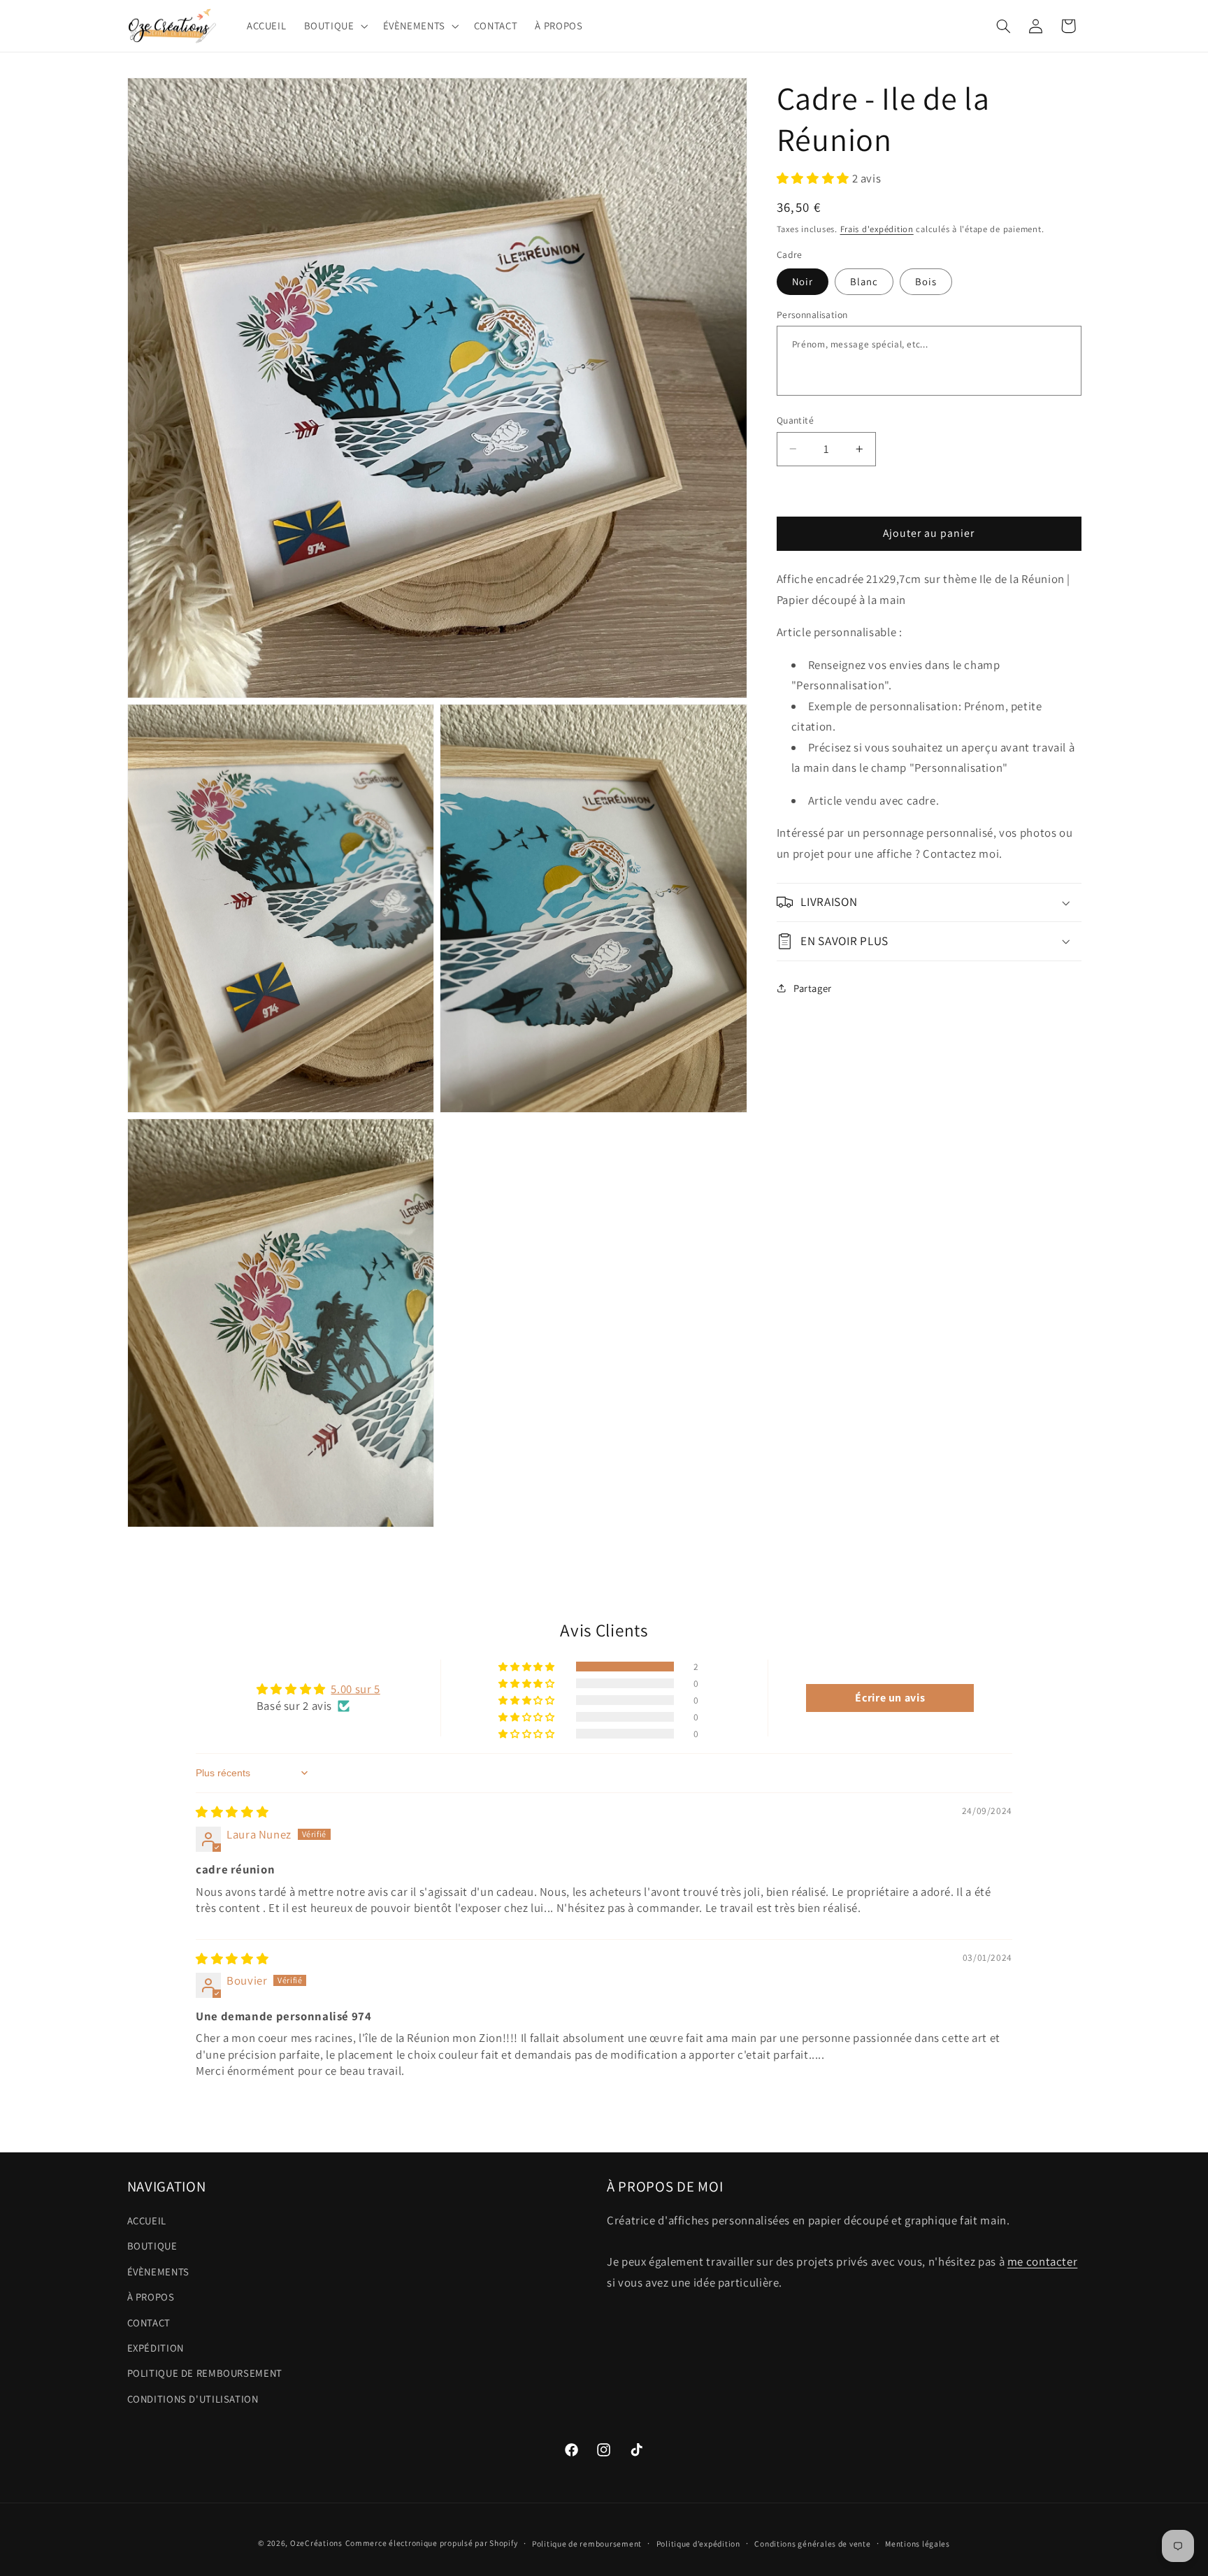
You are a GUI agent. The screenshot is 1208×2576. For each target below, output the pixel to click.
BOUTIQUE (152, 2246)
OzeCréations (316, 2543)
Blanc (864, 281)
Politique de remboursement (587, 2543)
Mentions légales (918, 2543)
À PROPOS (151, 2297)
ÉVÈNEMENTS (158, 2272)
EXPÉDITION (156, 2348)
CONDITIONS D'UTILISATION (193, 2399)
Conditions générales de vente (812, 2543)
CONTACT (149, 2323)
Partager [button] (813, 988)
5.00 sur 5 (355, 1689)
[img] (232, 1812)
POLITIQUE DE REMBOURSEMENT (205, 2373)
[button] (335, 26)
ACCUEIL (147, 2221)
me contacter (1043, 2261)
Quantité (795, 420)
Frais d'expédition (877, 229)
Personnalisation (812, 315)
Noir (803, 281)
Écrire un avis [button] (890, 1698)
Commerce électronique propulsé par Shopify (432, 2543)
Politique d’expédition (698, 2543)
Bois (926, 281)
